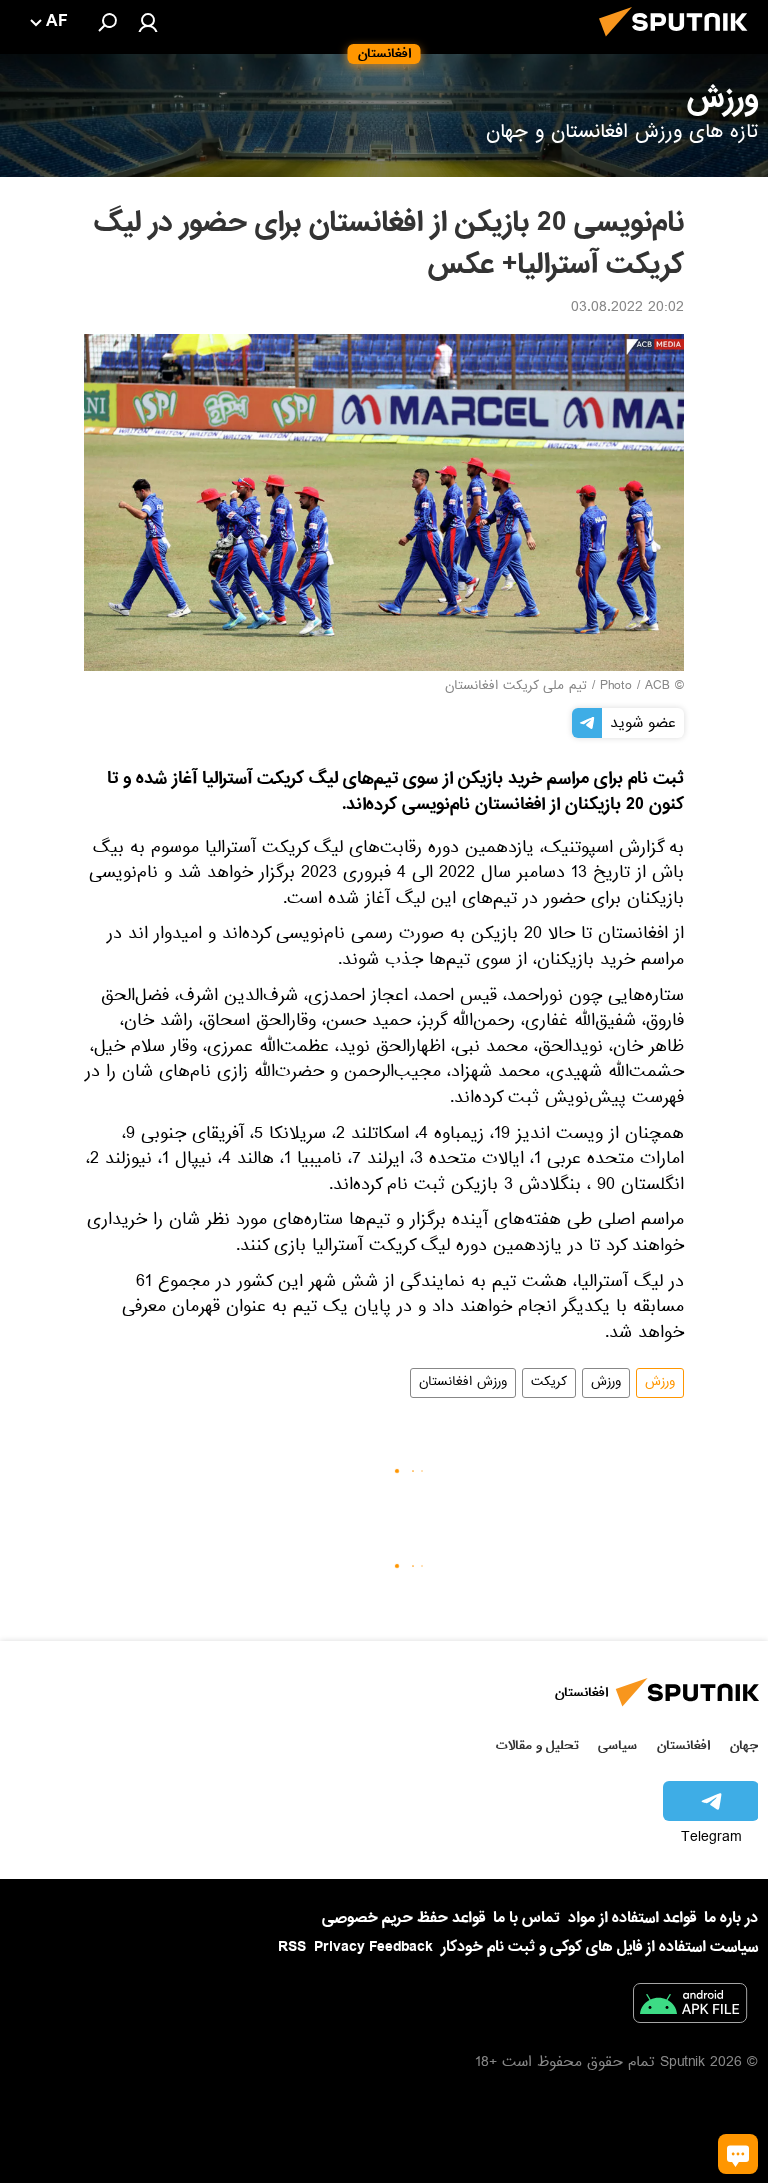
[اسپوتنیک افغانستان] (679, 42)
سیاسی (617, 1745)
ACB (657, 687)
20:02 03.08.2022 (627, 309)
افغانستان (683, 1745)
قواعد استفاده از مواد (632, 1918)
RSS (292, 1947)
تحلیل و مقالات (537, 1745)
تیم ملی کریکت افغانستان (516, 687)
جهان (744, 1745)
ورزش (660, 1383)
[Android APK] (690, 2007)
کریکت (549, 1383)
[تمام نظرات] (738, 2154)
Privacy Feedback (373, 1947)
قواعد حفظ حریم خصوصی (403, 1918)
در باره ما (731, 1918)
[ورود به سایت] (148, 22)
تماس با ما (526, 1918)
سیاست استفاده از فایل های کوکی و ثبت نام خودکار (599, 1947)
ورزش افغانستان (463, 1383)
